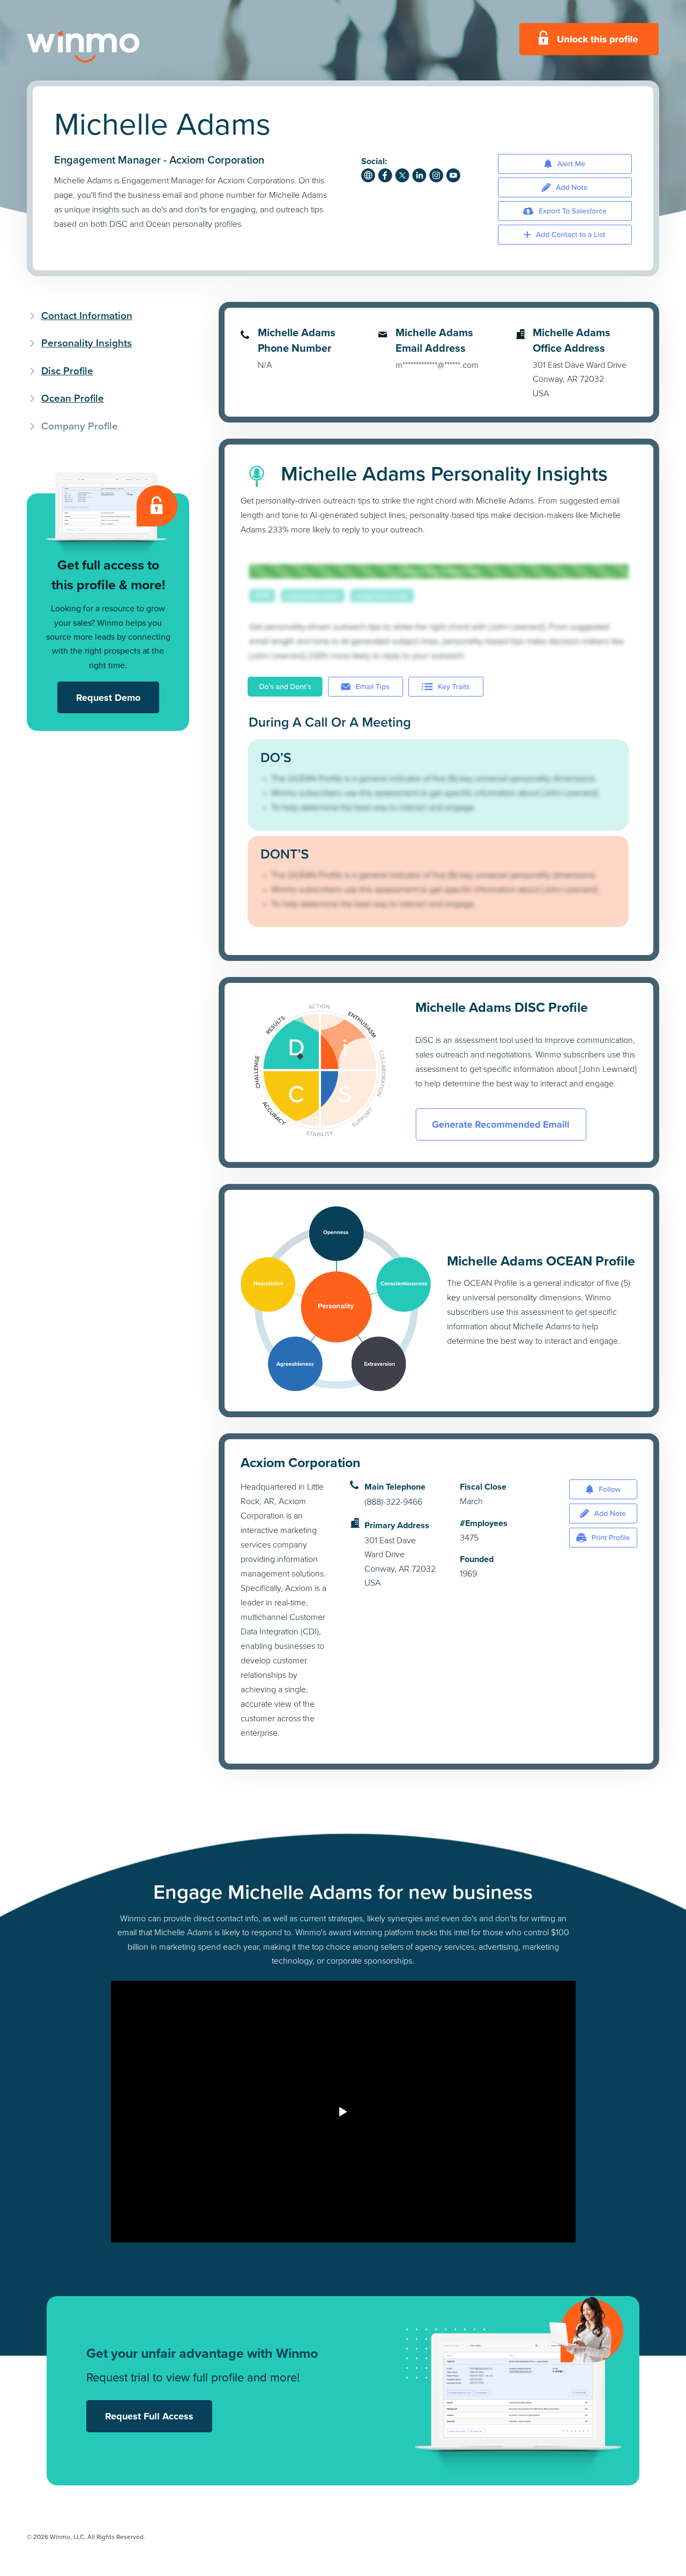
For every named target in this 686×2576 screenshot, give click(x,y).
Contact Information (87, 316)
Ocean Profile (73, 398)
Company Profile (80, 426)
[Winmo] (107, 47)
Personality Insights (87, 343)
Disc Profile (67, 371)
